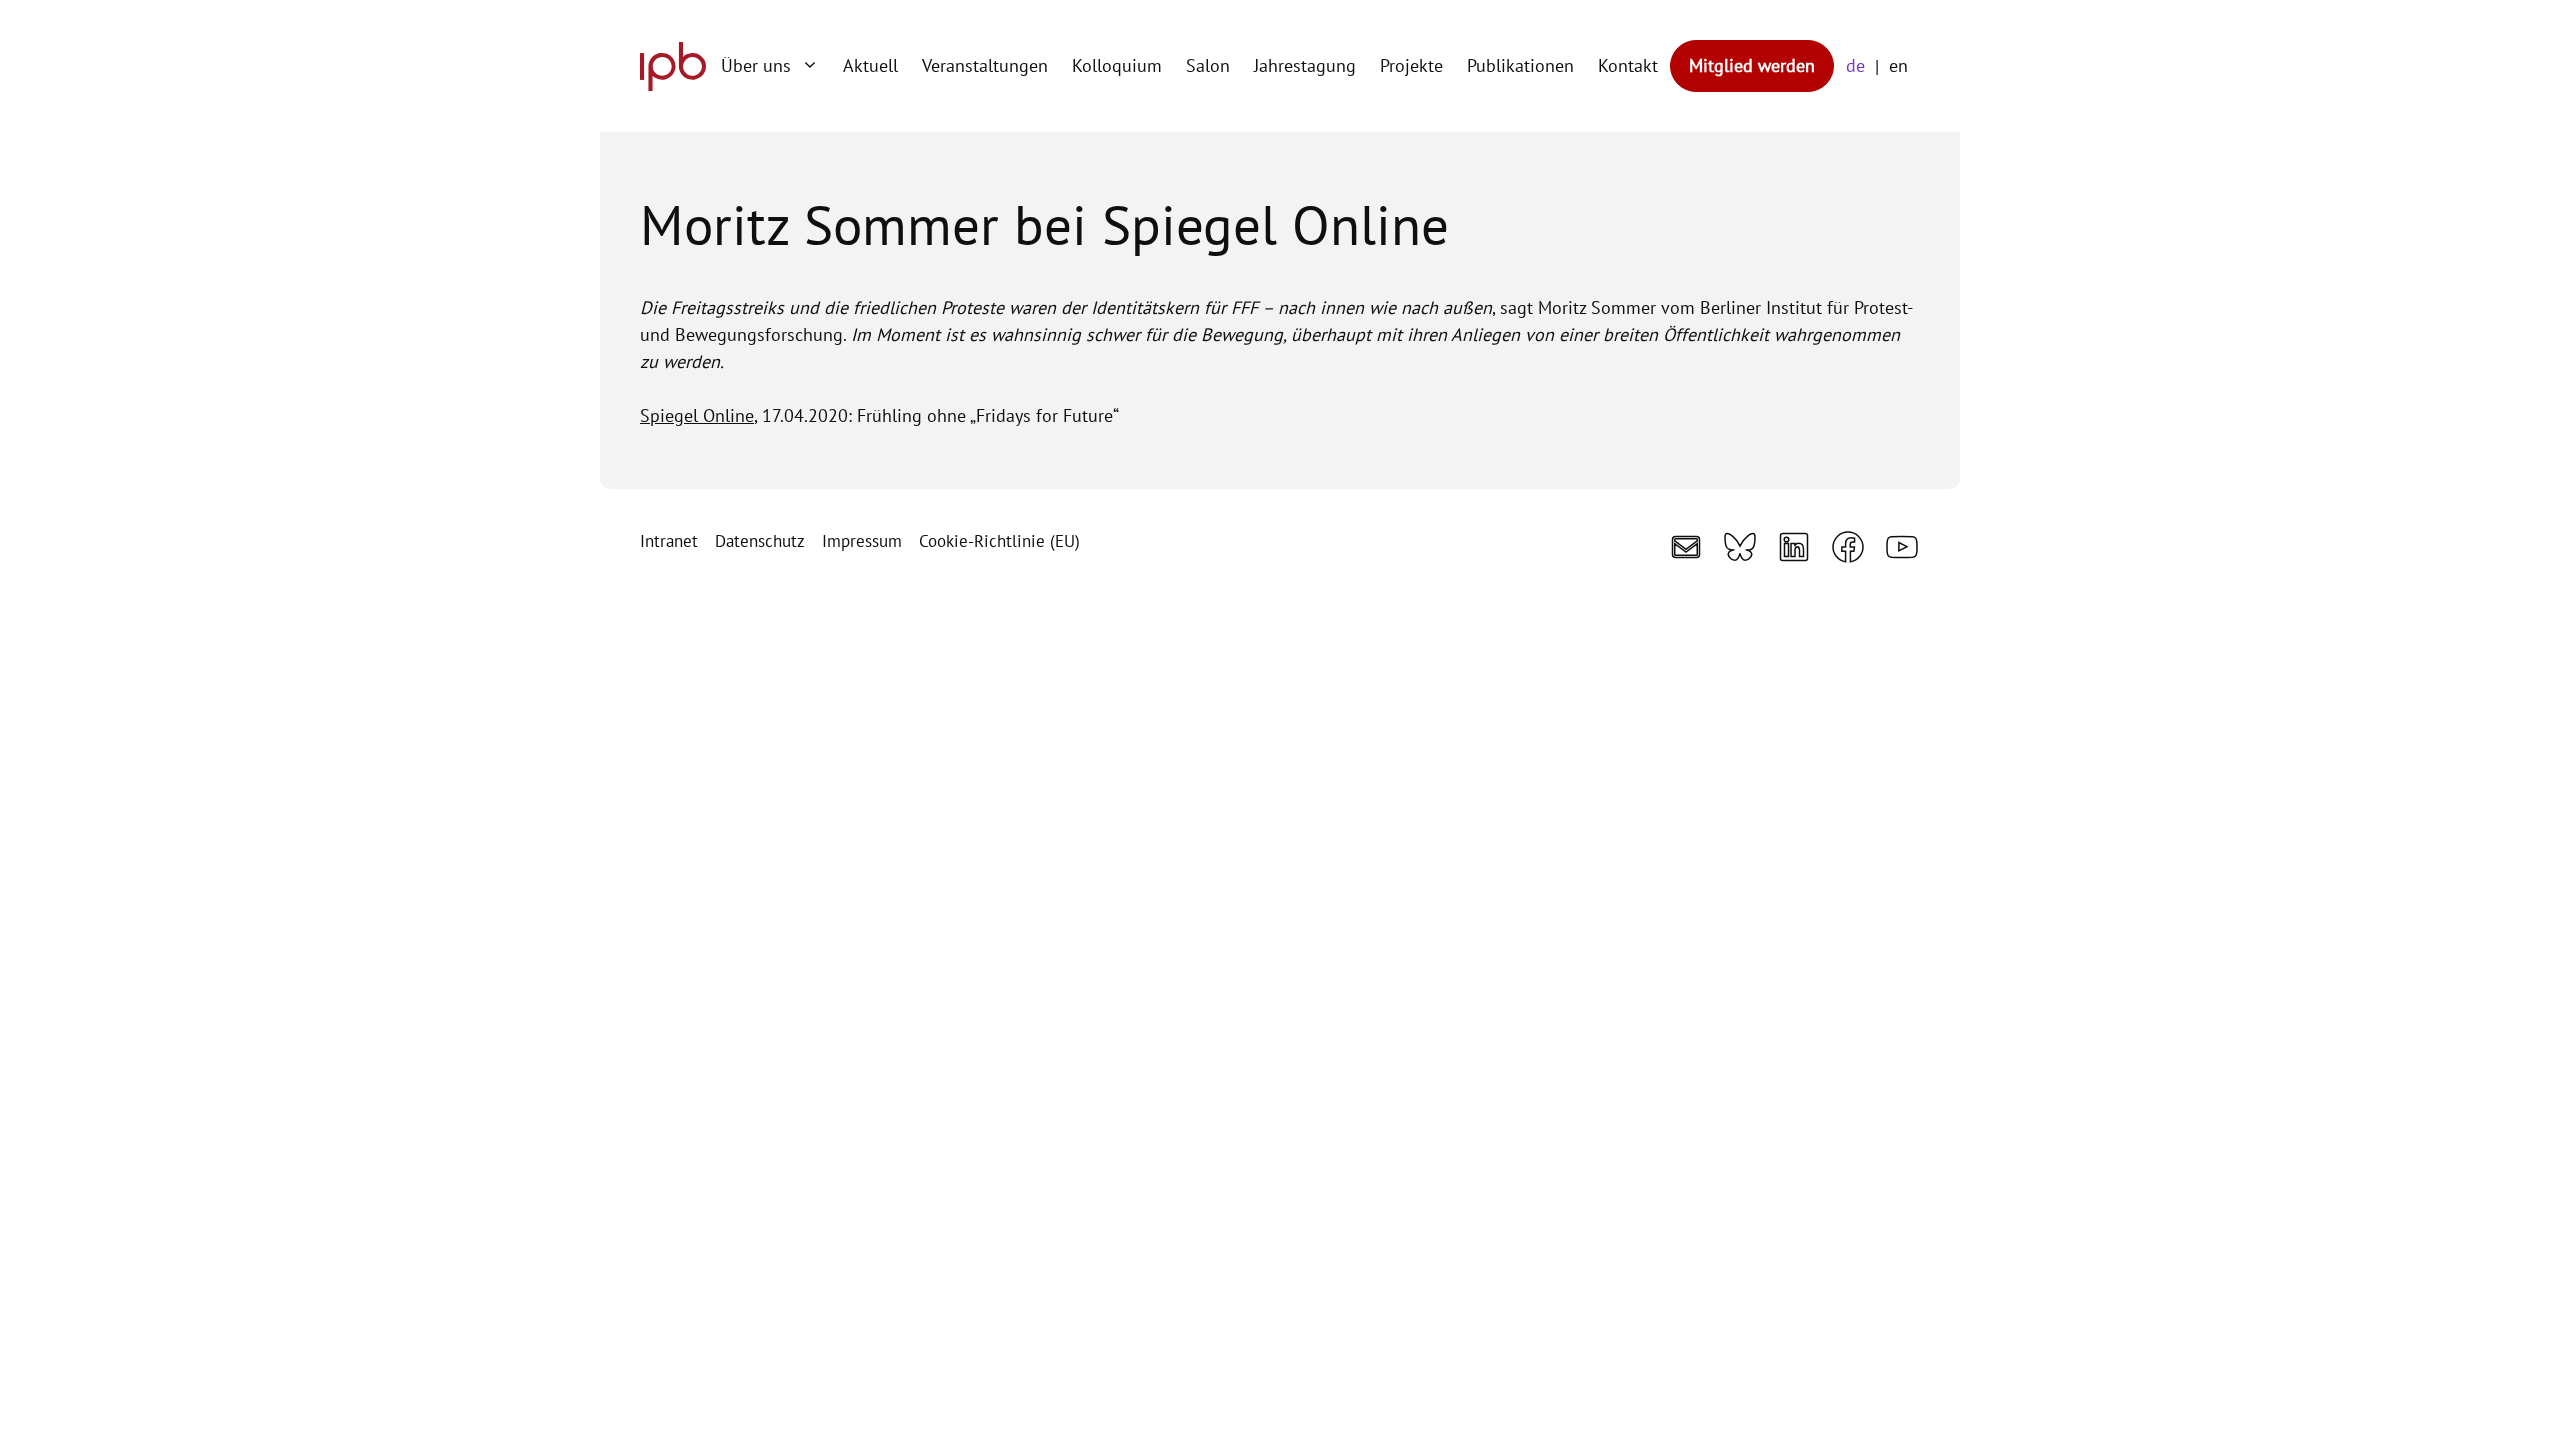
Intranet (669, 541)
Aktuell (870, 65)
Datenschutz (760, 541)
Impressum (862, 541)
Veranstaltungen (985, 65)
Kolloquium (1117, 65)
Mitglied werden (1752, 65)
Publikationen (1520, 65)
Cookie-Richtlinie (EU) (999, 541)
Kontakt (1628, 65)
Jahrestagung (1305, 65)
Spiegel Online (697, 415)
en (1898, 65)
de (1855, 65)
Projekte (1411, 65)
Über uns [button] (756, 65)
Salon (1208, 65)
